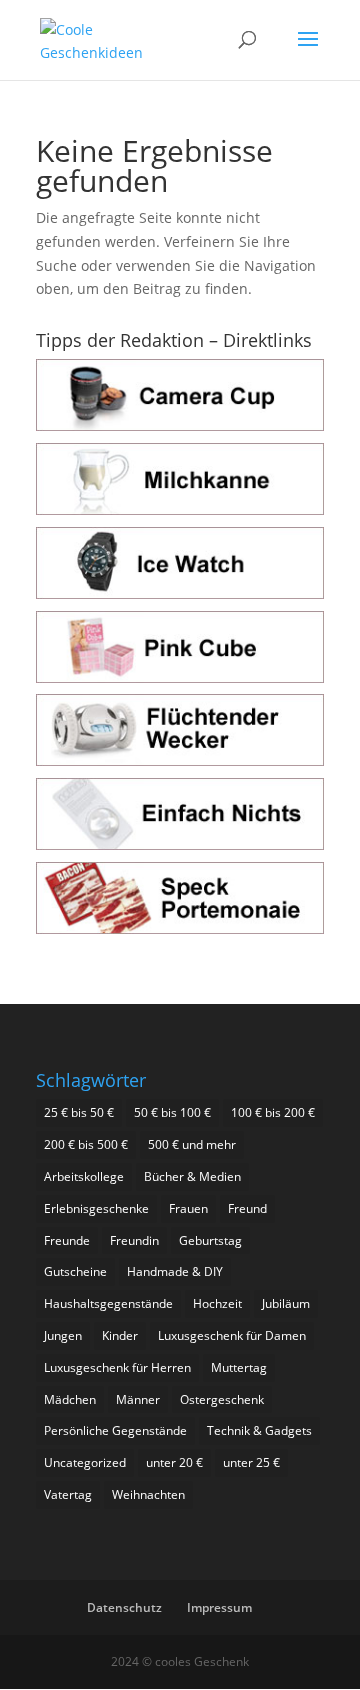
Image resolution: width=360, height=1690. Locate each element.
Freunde (67, 1240)
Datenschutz (124, 1607)
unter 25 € (251, 1462)
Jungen (63, 1335)
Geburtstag (210, 1240)
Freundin (134, 1240)
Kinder (120, 1335)
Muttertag (239, 1367)
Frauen (188, 1208)
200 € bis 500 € (86, 1144)
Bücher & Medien (192, 1176)
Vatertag (68, 1494)
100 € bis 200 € (273, 1112)
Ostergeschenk (222, 1399)
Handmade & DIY (175, 1271)
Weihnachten (148, 1494)
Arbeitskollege (84, 1176)
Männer (138, 1399)
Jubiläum (286, 1303)
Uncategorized (85, 1462)
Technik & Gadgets (259, 1430)
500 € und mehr (192, 1144)
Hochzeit (217, 1303)
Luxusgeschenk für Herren (117, 1367)
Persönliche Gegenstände (115, 1430)
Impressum (219, 1607)
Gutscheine (75, 1271)
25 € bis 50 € (79, 1112)
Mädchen (70, 1399)
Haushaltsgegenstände (108, 1303)
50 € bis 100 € (172, 1112)
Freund (247, 1208)
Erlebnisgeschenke (96, 1208)
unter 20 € (174, 1462)
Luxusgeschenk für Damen (232, 1335)
